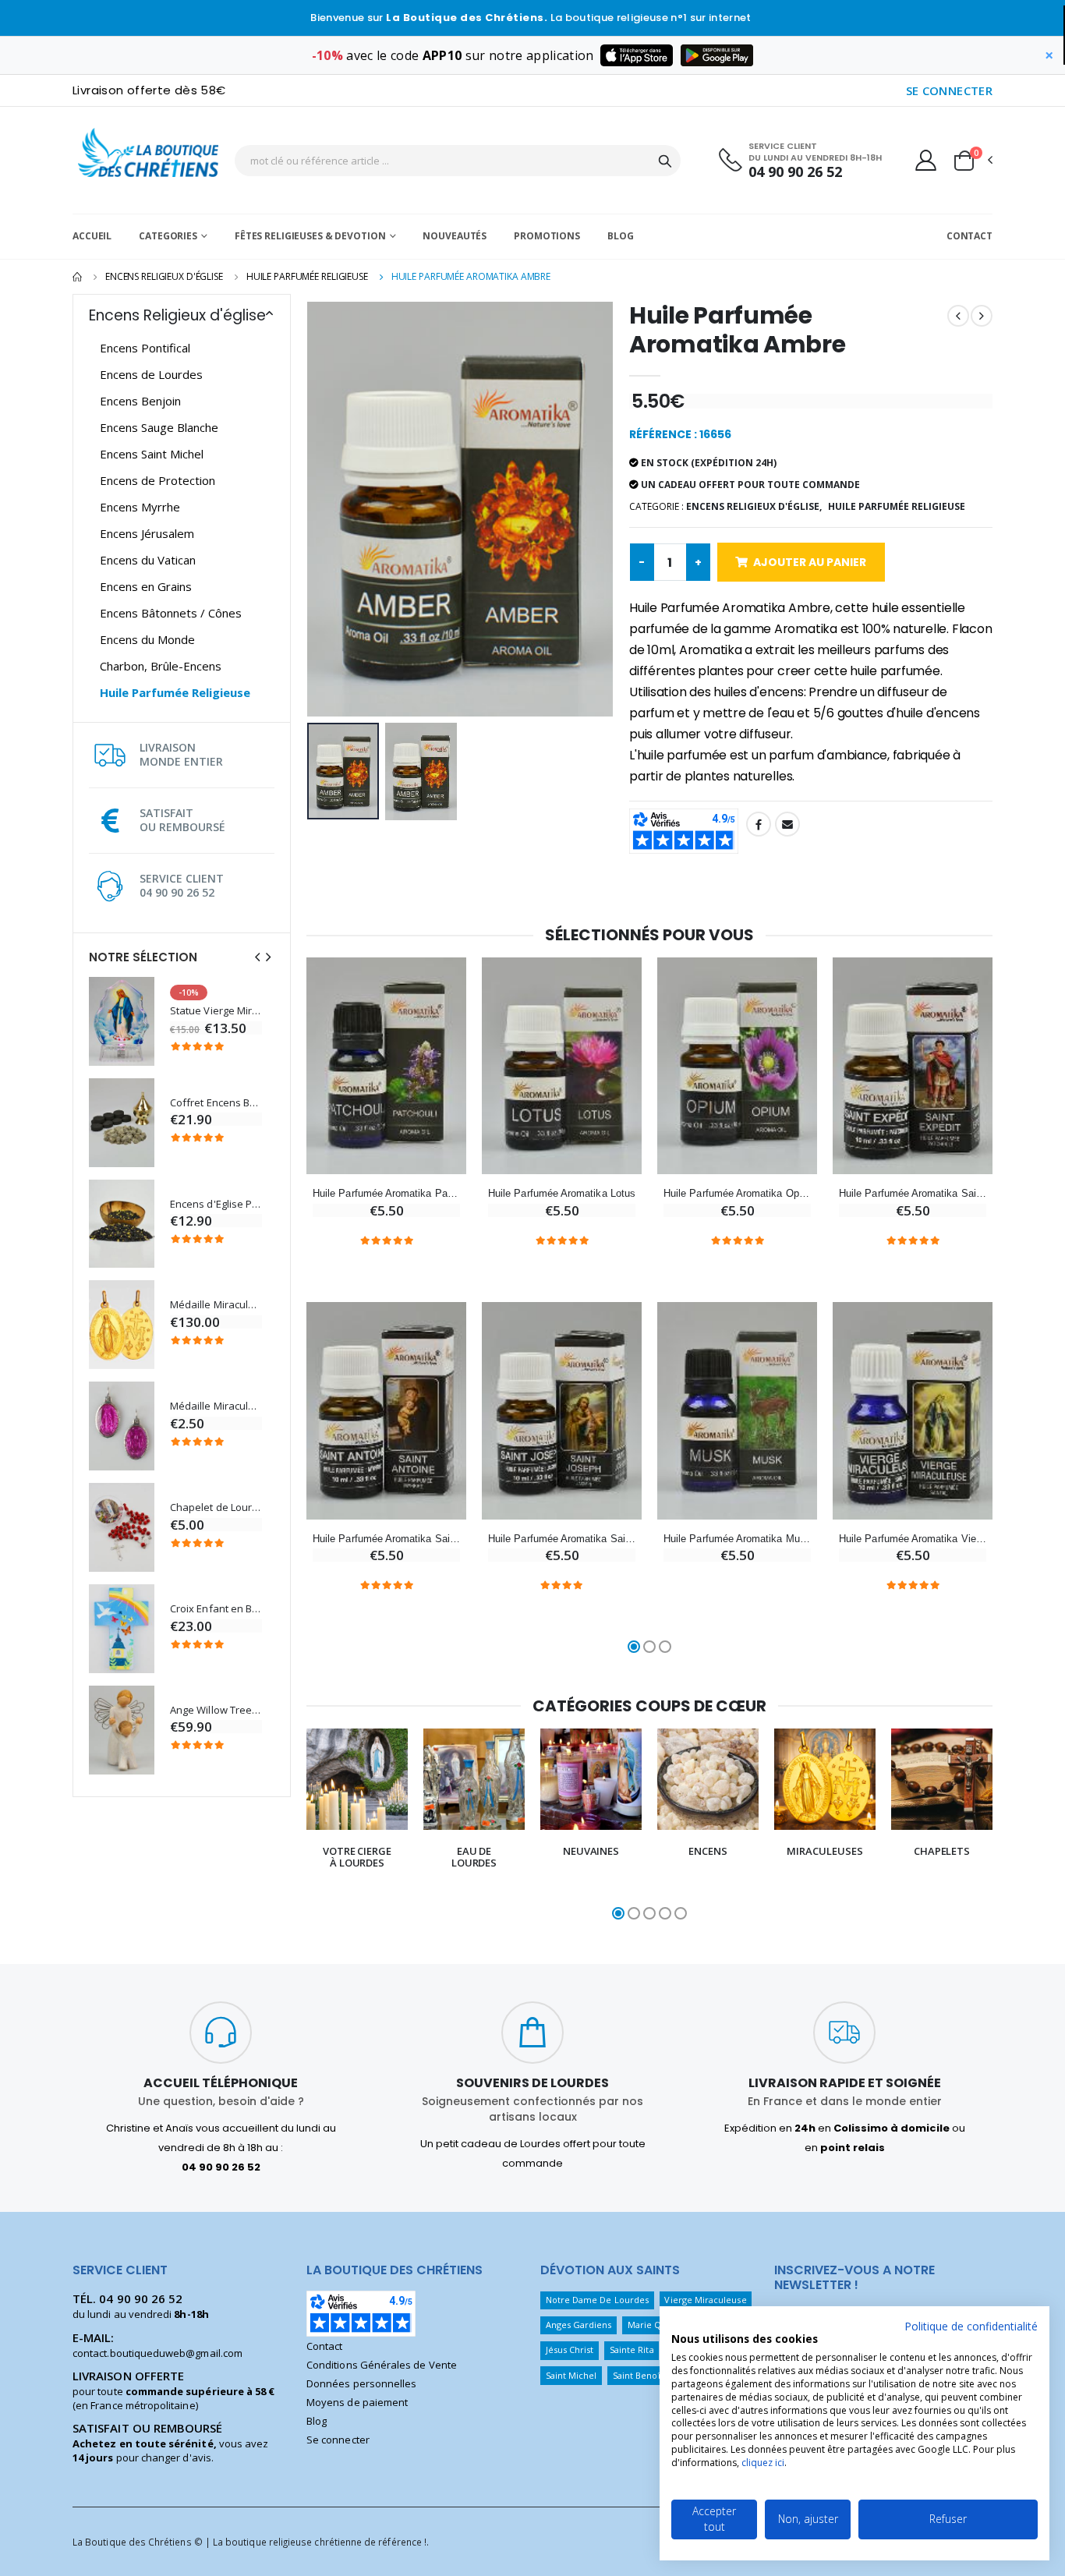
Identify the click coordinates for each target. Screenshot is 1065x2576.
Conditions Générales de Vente (382, 2365)
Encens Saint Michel (152, 454)
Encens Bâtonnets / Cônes (171, 613)
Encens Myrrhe (140, 507)
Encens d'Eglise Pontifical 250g (216, 1204)
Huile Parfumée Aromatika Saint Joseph (562, 1539)
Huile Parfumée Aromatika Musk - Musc (737, 1539)
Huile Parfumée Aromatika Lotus (562, 1193)
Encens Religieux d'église (164, 276)
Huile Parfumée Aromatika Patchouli (386, 1193)
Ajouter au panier (810, 562)
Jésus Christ (570, 2350)
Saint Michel (571, 2375)
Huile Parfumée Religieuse (307, 276)
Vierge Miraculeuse (705, 2300)
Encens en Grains (146, 586)
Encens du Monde (147, 639)
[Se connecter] (926, 160)
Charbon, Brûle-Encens (161, 666)
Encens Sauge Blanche (159, 427)
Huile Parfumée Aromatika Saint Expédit (913, 1193)
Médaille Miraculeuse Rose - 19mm (216, 1406)
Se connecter (338, 2440)
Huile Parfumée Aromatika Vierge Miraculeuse (913, 1539)
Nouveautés (455, 236)
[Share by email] (787, 824)
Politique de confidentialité (971, 2326)
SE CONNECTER (950, 90)
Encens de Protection (157, 480)
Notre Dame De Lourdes (597, 2300)
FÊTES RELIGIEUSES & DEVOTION (310, 236)
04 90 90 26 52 (795, 172)
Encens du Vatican (148, 560)
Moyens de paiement (357, 2402)
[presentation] (257, 957)
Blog (621, 236)
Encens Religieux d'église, (754, 506)
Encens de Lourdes (151, 374)
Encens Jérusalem (147, 533)
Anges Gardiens (579, 2325)
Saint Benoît (638, 2375)
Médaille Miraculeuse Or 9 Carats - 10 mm (216, 1305)
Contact (969, 236)
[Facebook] (759, 824)
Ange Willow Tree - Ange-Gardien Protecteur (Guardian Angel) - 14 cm (216, 1710)
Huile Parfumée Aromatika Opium (737, 1193)
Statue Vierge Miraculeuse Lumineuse (216, 1011)
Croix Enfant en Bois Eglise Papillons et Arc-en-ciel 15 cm (216, 1609)
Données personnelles (361, 2383)
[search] (665, 161)
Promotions (547, 236)
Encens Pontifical (145, 348)
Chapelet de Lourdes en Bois (216, 1507)
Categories (168, 236)
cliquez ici (763, 2463)
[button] (972, 161)
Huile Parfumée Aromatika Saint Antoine (386, 1539)
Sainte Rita (632, 2350)
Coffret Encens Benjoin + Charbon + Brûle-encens (216, 1103)
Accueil (92, 236)
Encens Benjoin (140, 401)
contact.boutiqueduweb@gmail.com (157, 2353)
